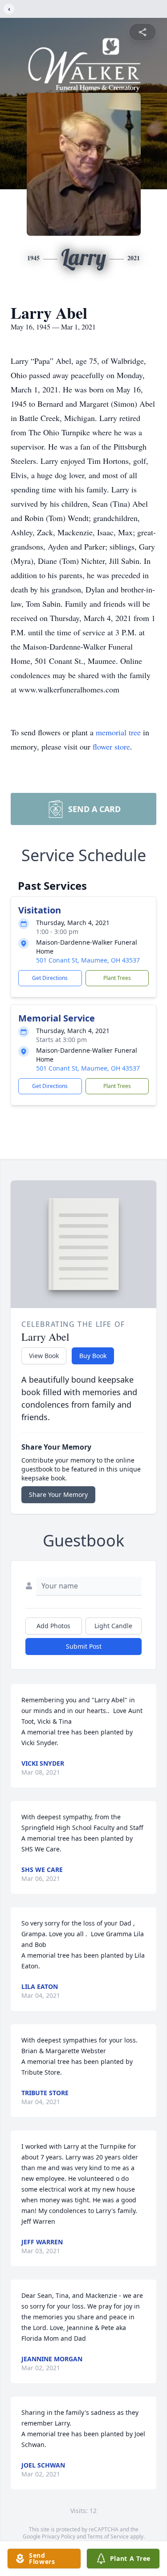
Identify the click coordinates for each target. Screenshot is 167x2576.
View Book (44, 1356)
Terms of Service (108, 2536)
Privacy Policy (59, 2536)
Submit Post (84, 1646)
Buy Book (93, 1356)
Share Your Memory (58, 1494)
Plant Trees (117, 978)
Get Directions (50, 978)
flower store (111, 746)
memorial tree (118, 732)
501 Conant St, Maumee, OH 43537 (88, 960)
